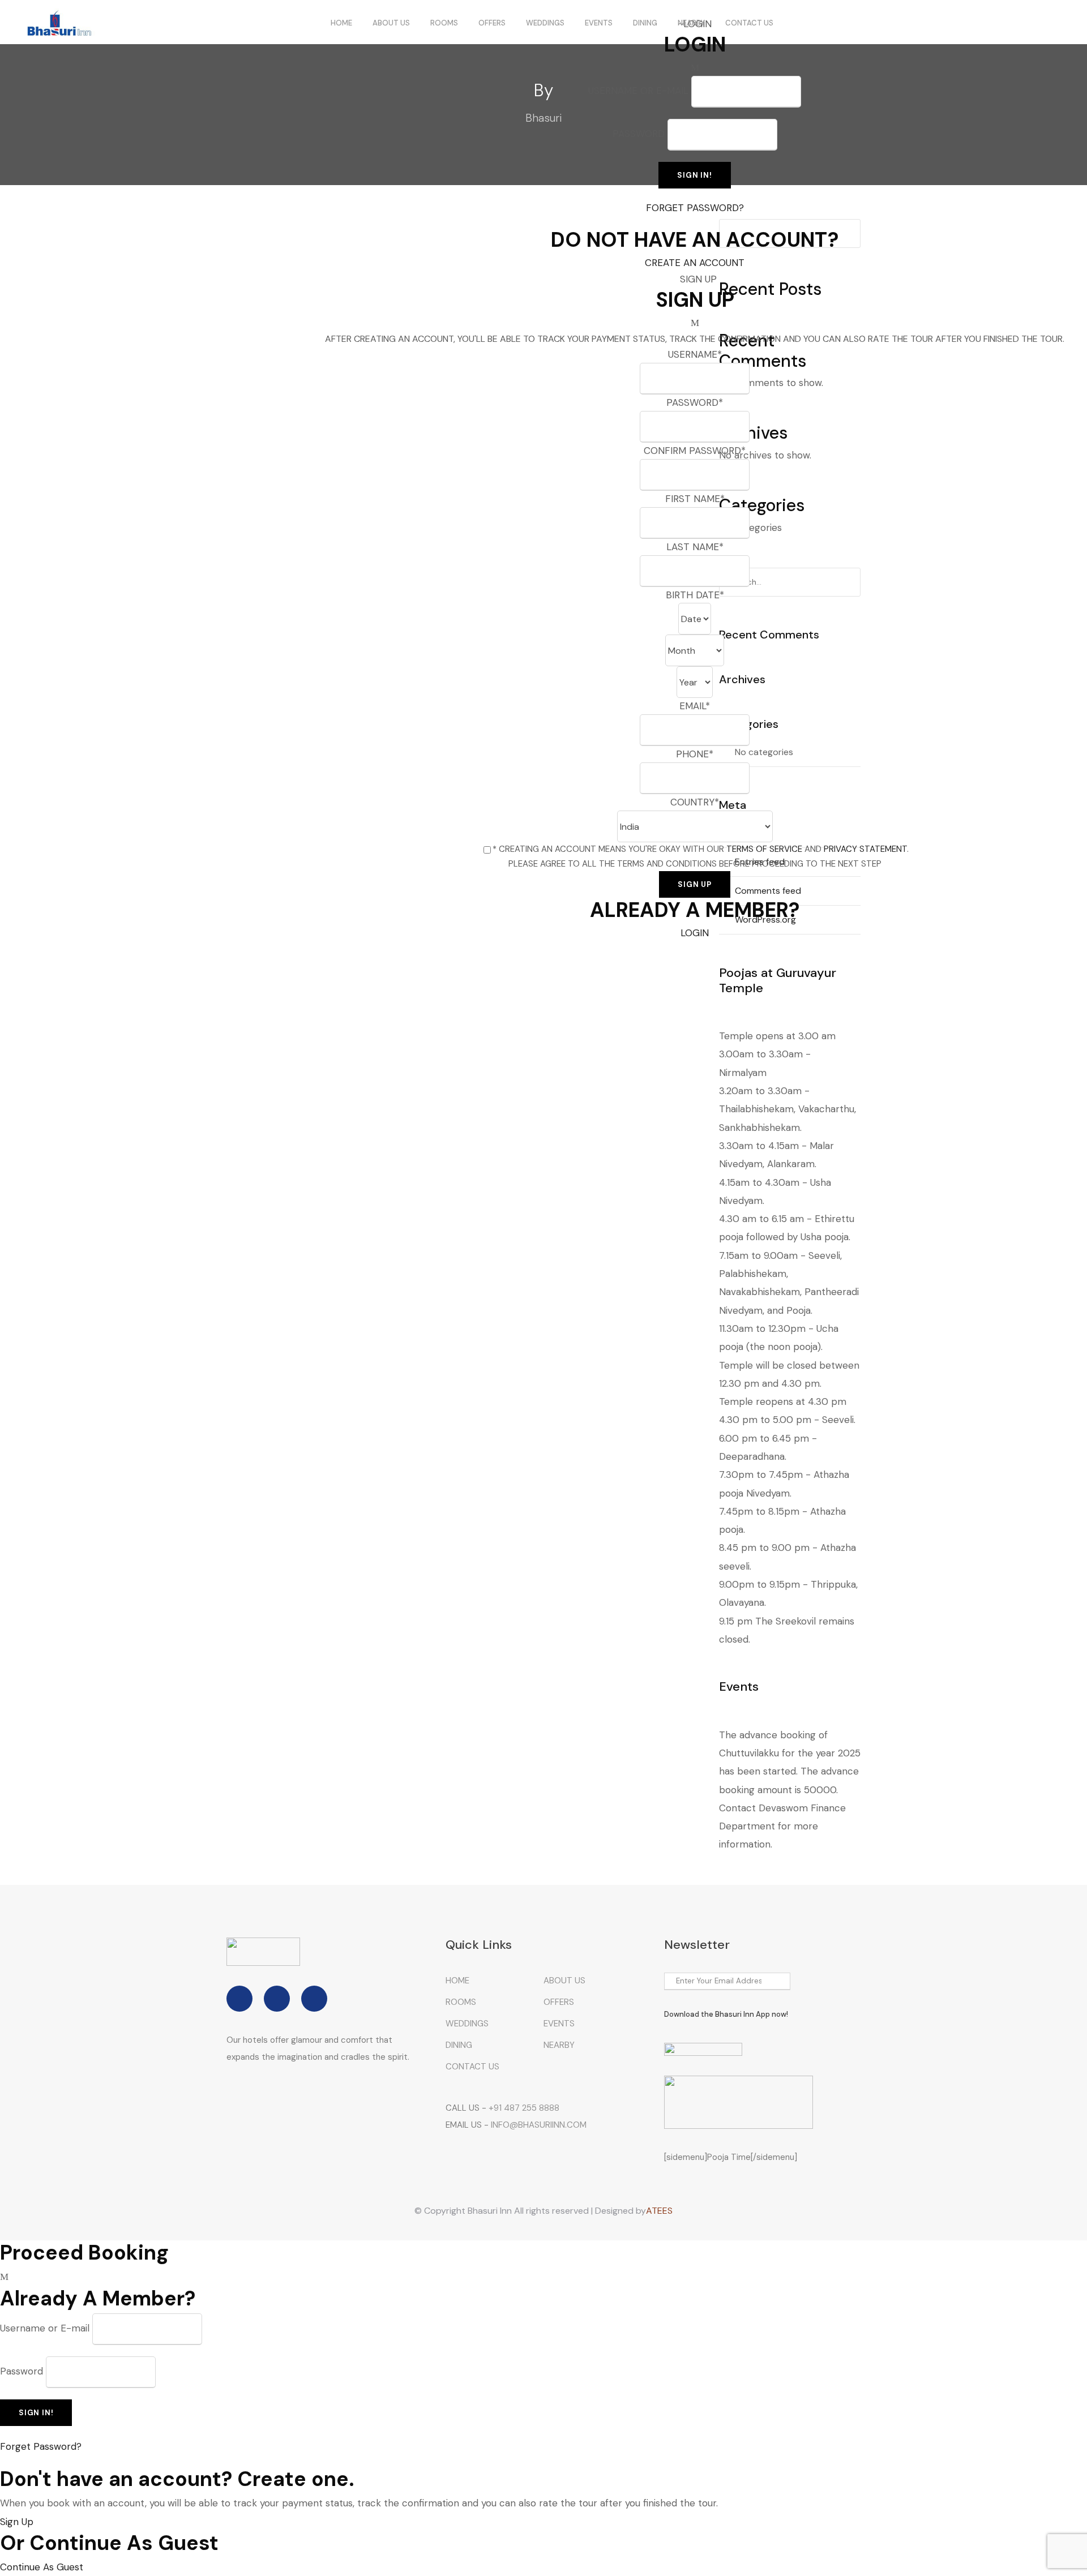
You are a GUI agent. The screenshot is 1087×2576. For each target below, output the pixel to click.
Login (695, 933)
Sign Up (17, 2522)
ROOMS (444, 23)
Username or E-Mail (638, 91)
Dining (645, 23)
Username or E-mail (45, 2328)
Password (639, 134)
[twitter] (277, 1999)
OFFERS (492, 23)
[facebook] (239, 1999)
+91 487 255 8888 (524, 2108)
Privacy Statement (865, 849)
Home (341, 23)
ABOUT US (391, 23)
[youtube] (314, 1999)
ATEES (659, 2211)
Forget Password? (695, 208)
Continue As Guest (42, 2567)
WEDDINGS (545, 23)
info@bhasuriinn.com (539, 2125)
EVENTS (599, 23)
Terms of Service (764, 849)
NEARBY (691, 23)
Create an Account (695, 263)
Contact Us (749, 23)
